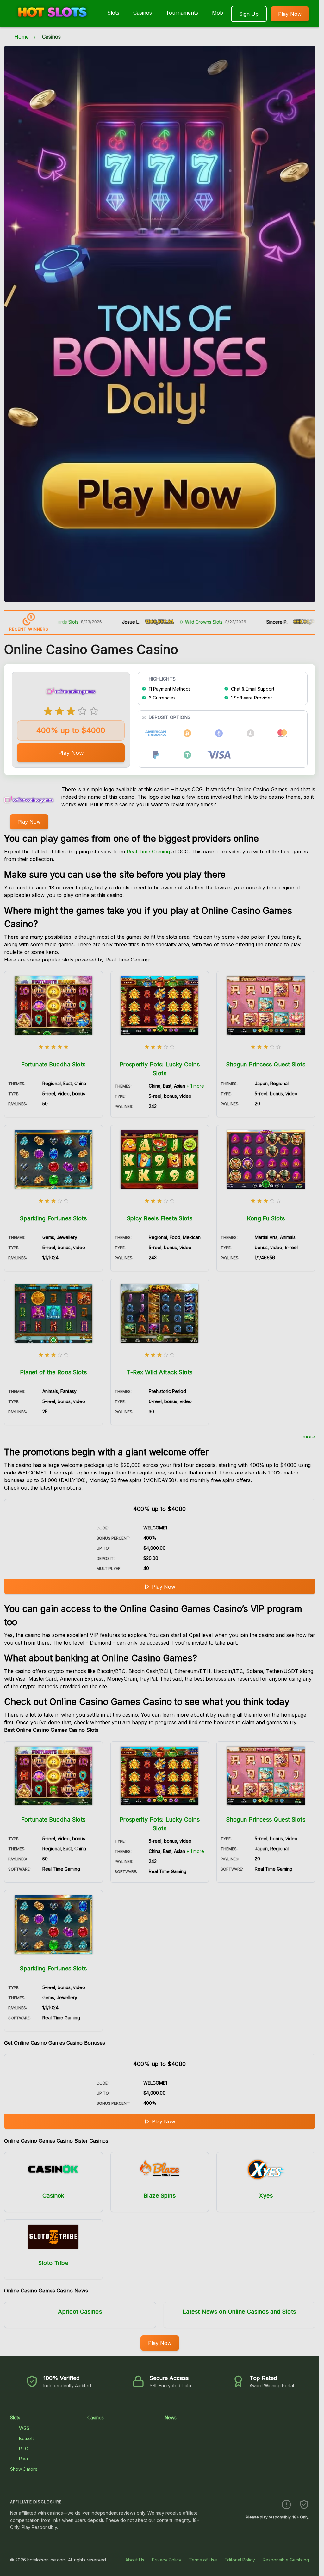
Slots (113, 13)
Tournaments (182, 13)
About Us (135, 2560)
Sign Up (249, 14)
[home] (52, 23)
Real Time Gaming (148, 852)
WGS (24, 2428)
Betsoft (26, 2438)
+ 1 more (195, 1086)
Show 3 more (24, 2469)
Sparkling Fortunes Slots (53, 1218)
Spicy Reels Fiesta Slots (160, 1218)
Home (22, 37)
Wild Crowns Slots (151, 622)
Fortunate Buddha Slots (53, 1064)
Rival (24, 2459)
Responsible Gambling (286, 2560)
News (171, 2417)
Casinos (143, 13)
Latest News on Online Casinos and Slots (239, 2312)
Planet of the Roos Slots (53, 1372)
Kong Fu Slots (266, 1218)
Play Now (290, 14)
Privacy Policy (167, 2560)
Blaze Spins (160, 2196)
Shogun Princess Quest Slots (266, 1064)
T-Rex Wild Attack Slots (159, 1372)
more (309, 1437)
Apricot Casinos (80, 2312)
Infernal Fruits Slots (304, 622)
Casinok (53, 2196)
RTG (24, 2448)
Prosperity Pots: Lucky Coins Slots (160, 1069)
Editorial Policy (240, 2560)
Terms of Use (203, 2560)
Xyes (266, 2196)
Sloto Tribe (53, 2263)
